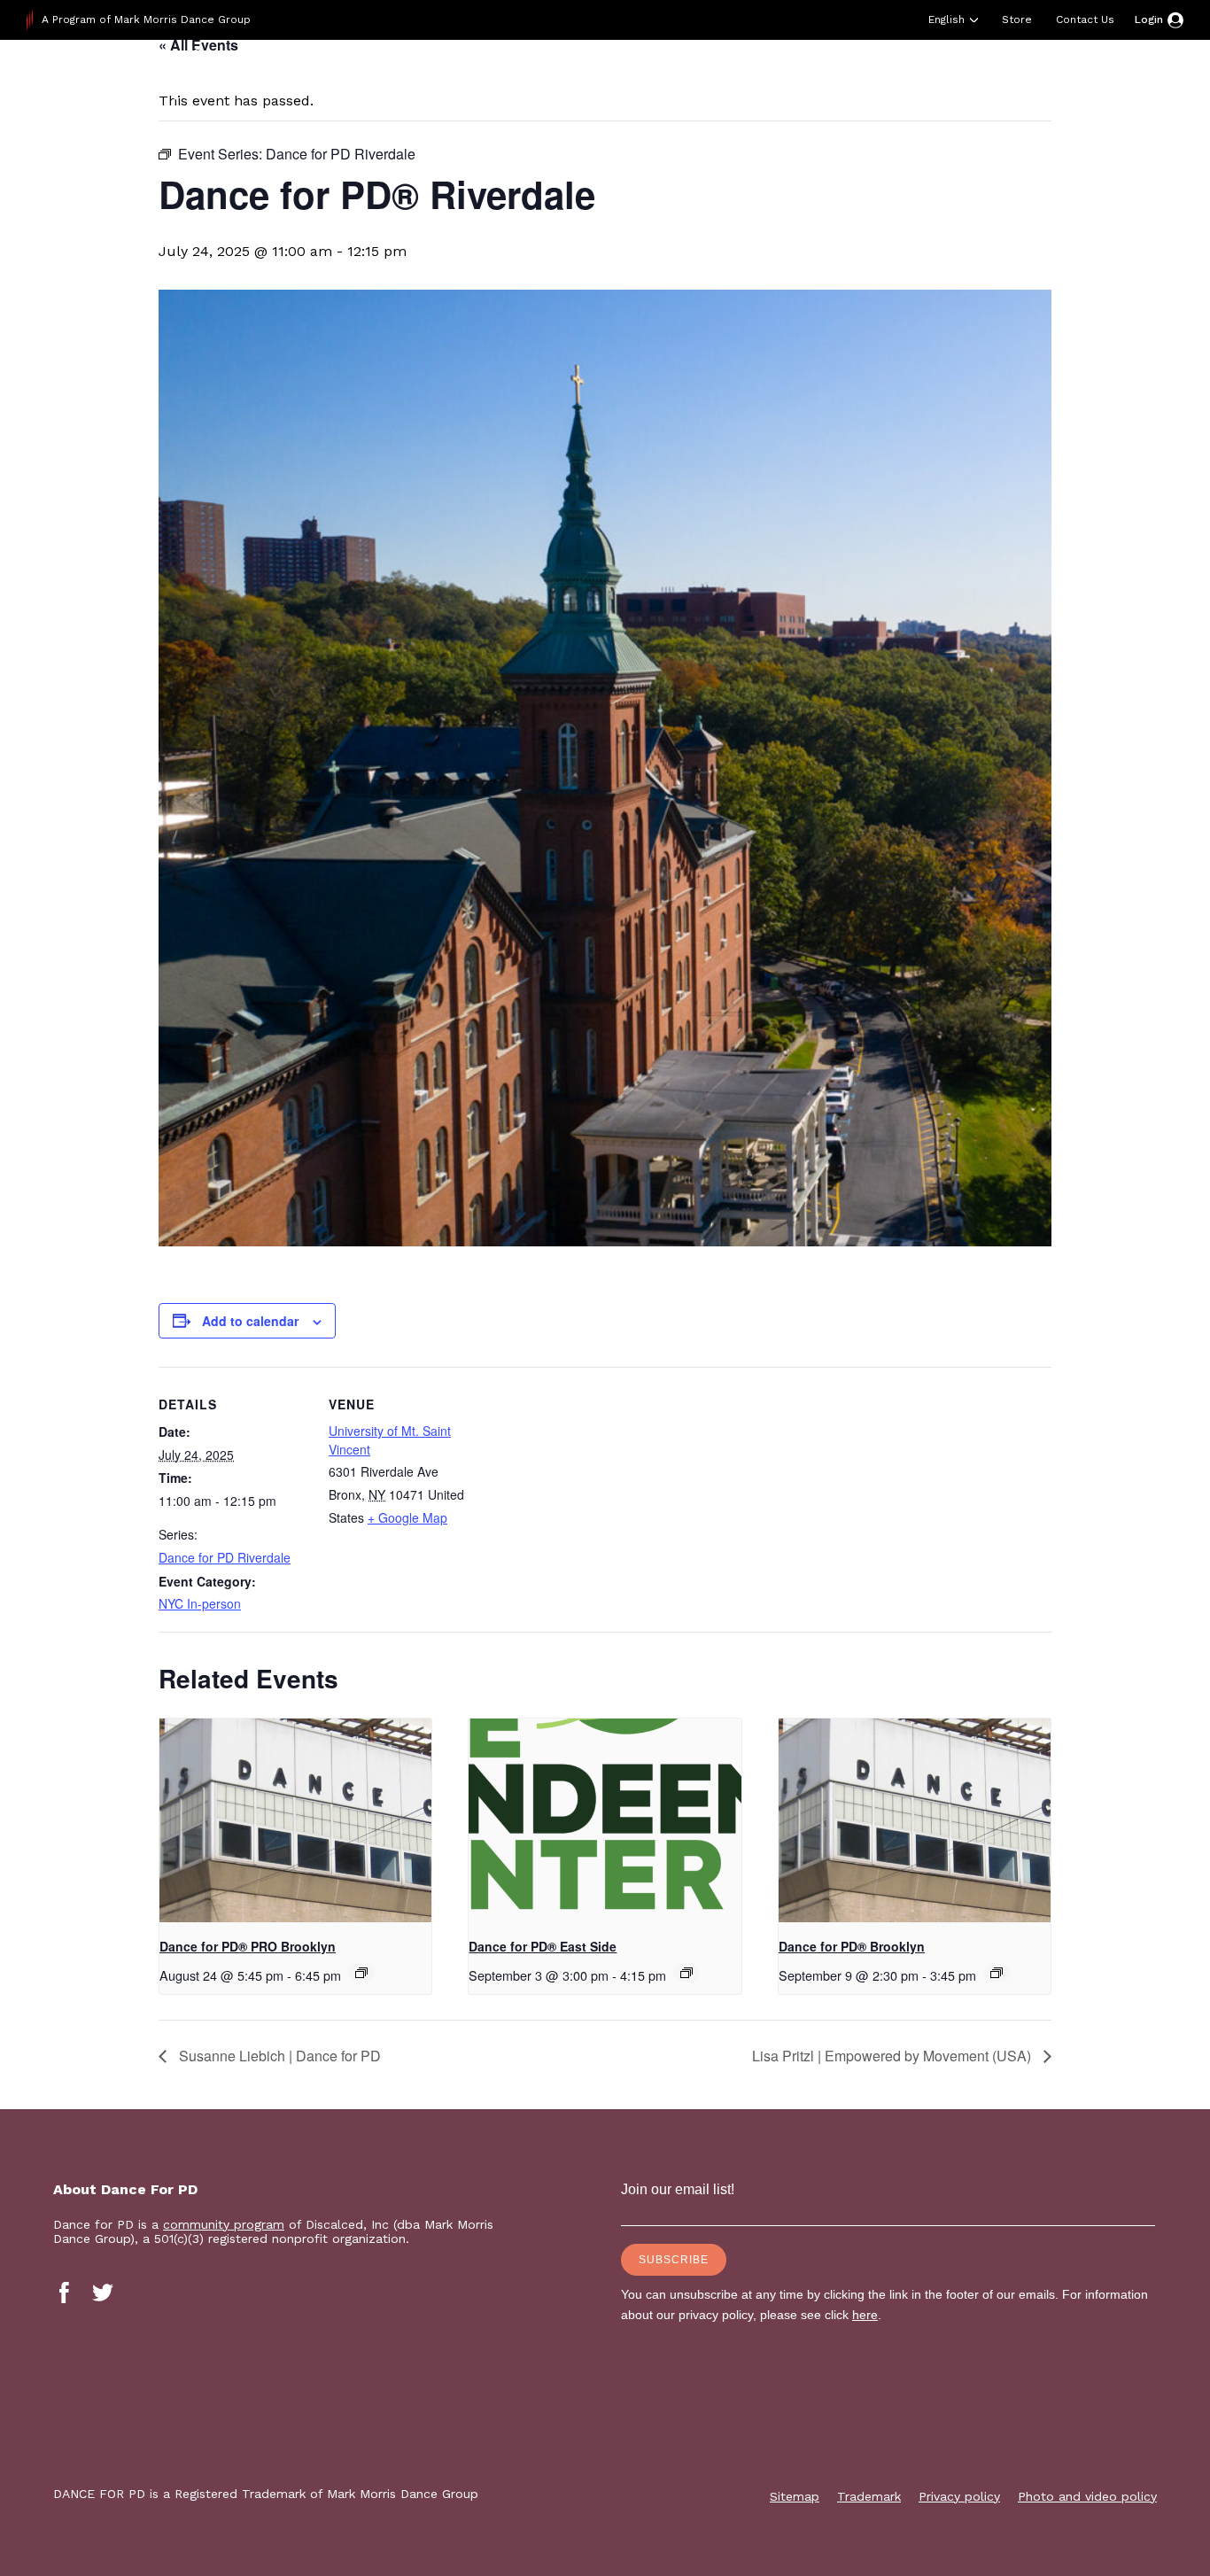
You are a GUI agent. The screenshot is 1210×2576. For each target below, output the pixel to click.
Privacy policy (959, 2496)
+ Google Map (407, 1517)
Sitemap (795, 2496)
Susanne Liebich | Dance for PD (278, 2056)
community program (224, 2224)
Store (1017, 19)
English (946, 19)
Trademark (869, 2496)
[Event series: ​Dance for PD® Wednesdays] (997, 1973)
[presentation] (295, 1820)
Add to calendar (250, 1321)
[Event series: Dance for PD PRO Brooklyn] (361, 1973)
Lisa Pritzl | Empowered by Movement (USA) (893, 2056)
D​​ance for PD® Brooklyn (852, 1946)
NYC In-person (200, 1603)
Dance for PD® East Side (543, 1946)
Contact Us (1085, 19)
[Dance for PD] (140, 84)
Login (1149, 19)
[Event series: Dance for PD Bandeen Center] (686, 1973)
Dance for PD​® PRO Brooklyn (248, 1946)
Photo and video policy (1087, 2496)
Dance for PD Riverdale (225, 1557)
